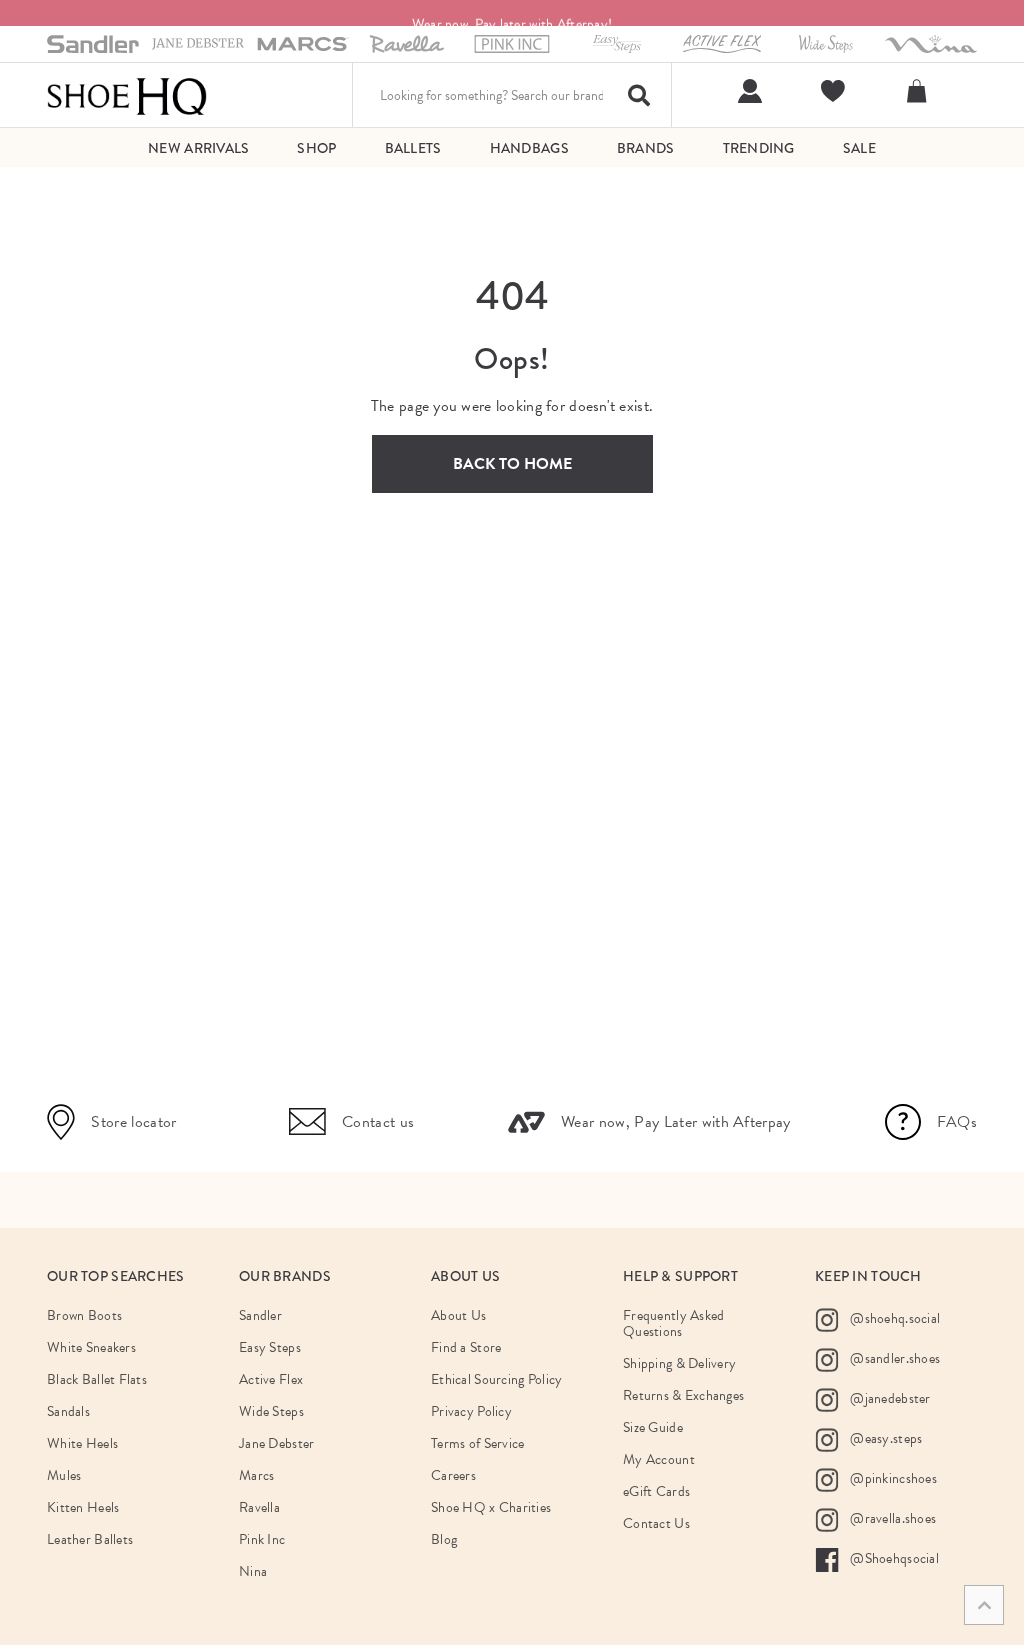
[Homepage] (127, 95)
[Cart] (919, 91)
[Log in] (747, 91)
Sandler (260, 1315)
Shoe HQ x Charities (491, 1507)
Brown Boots (84, 1315)
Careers (453, 1475)
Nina (253, 1571)
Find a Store (466, 1347)
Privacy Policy (471, 1411)
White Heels (82, 1443)
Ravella (259, 1507)
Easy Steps (270, 1347)
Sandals (68, 1411)
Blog (444, 1539)
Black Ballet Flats (97, 1379)
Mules (64, 1475)
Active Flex (271, 1379)
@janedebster (889, 1398)
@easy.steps (884, 1438)
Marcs (256, 1475)
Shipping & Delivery (679, 1363)
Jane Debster (276, 1443)
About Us (458, 1315)
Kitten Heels (83, 1507)
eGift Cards (656, 1491)
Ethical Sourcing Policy (496, 1379)
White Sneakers (91, 1347)
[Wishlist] (830, 91)
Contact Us (656, 1523)
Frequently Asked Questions (673, 1323)
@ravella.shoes (891, 1518)
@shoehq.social (893, 1318)
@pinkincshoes (892, 1478)
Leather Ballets (90, 1539)
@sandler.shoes (893, 1358)
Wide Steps (271, 1411)
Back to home (512, 464)
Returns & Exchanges (683, 1395)
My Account (659, 1459)
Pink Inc (262, 1539)
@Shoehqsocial (893, 1558)
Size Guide (653, 1427)
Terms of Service (477, 1443)
